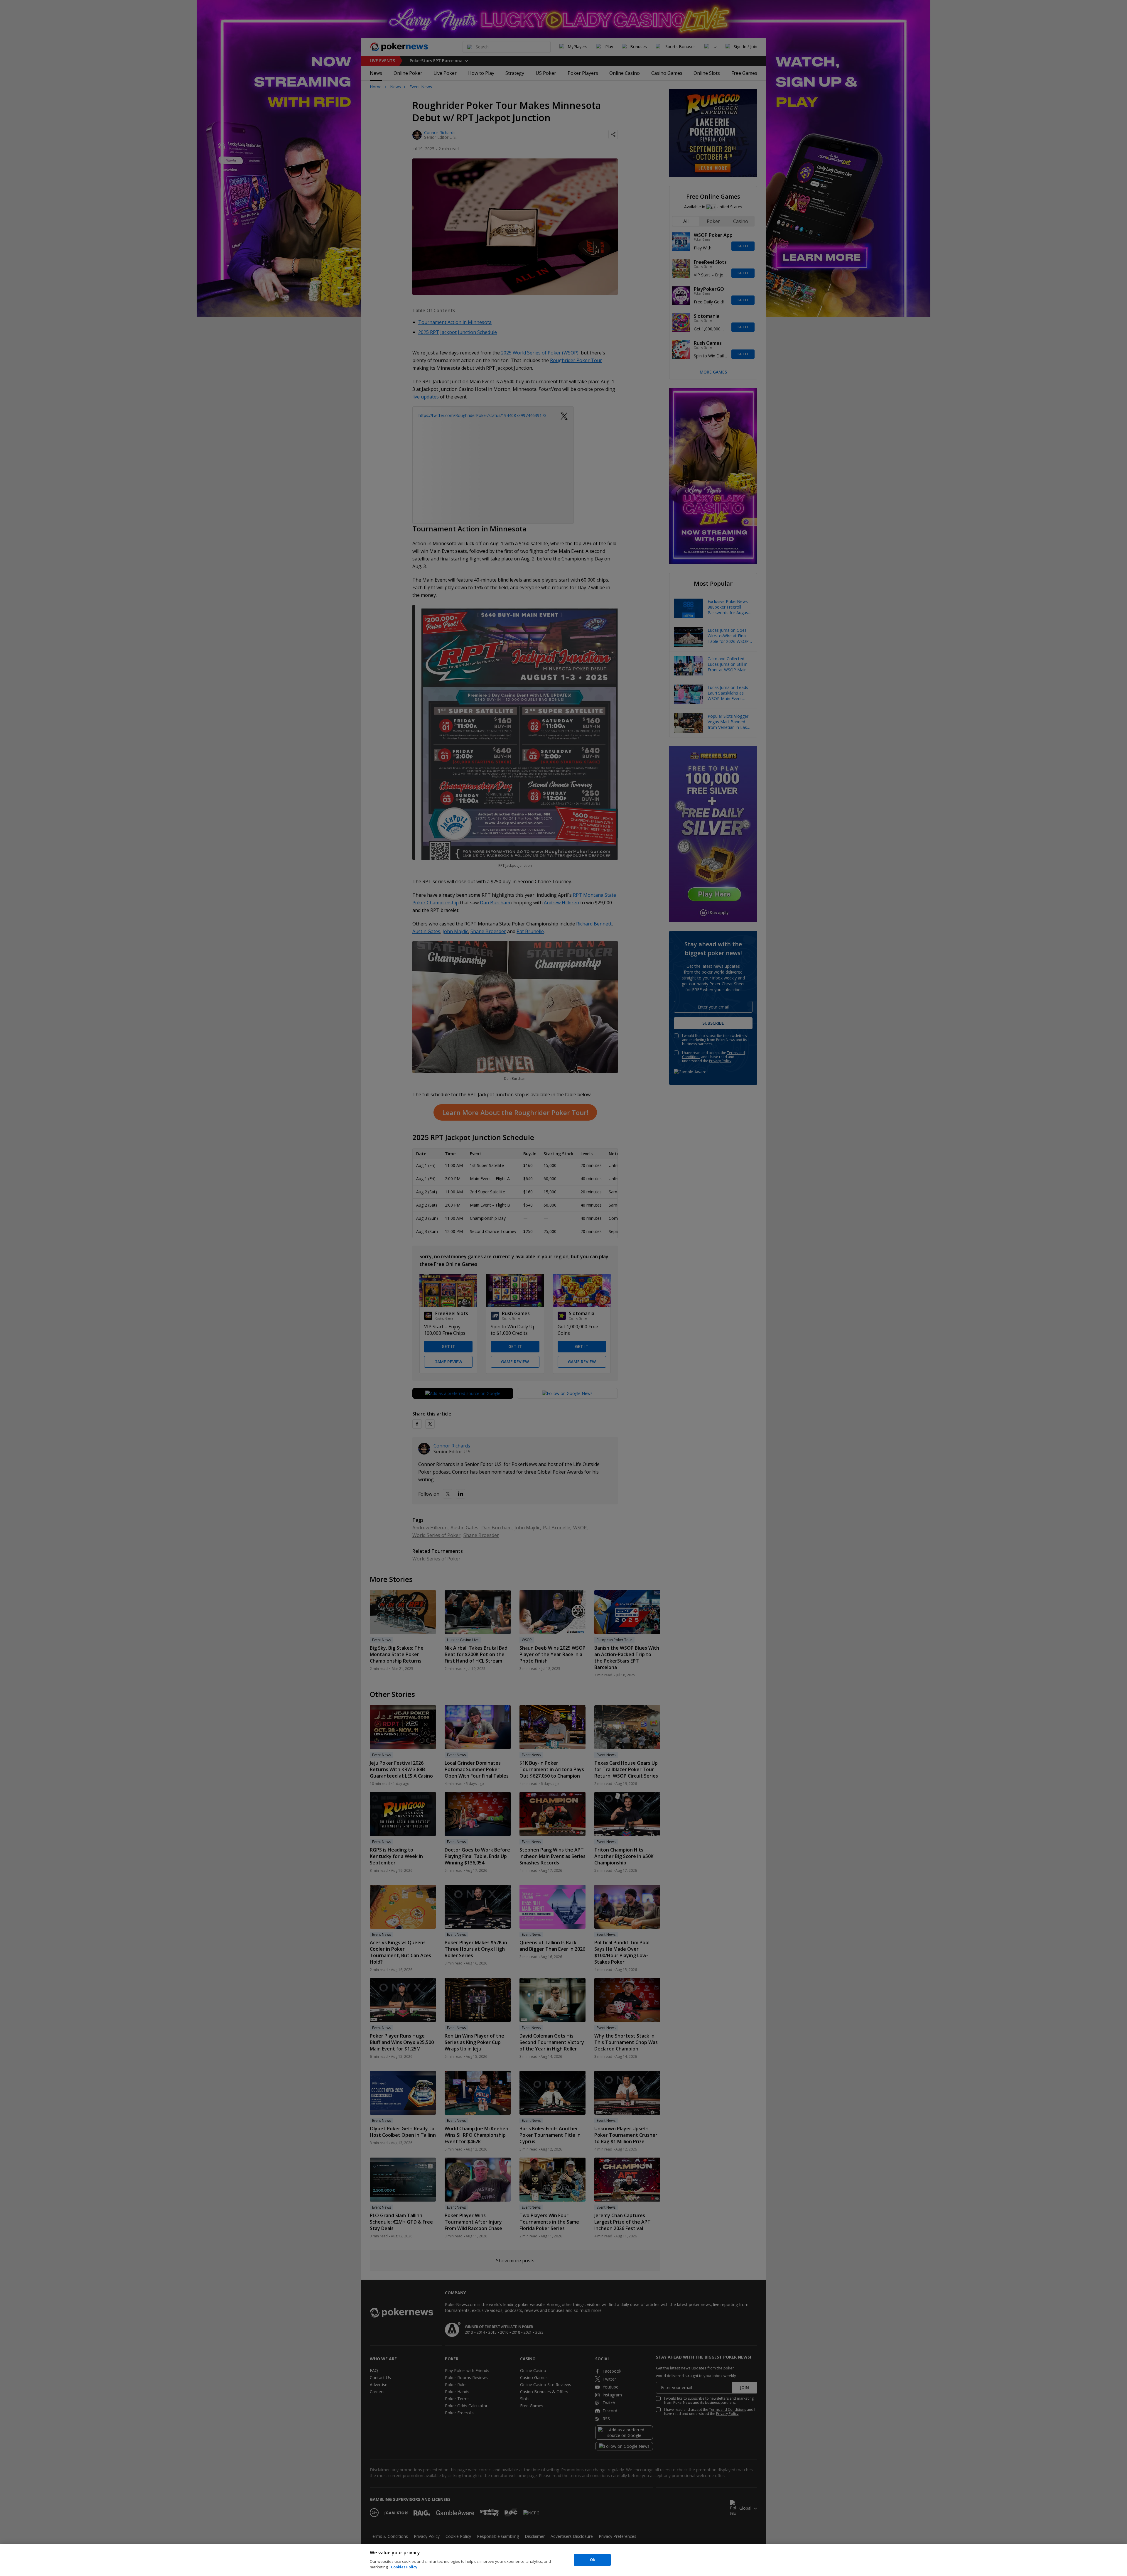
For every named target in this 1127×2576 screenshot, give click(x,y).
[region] (563, 2560)
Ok (592, 2560)
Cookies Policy (404, 2567)
